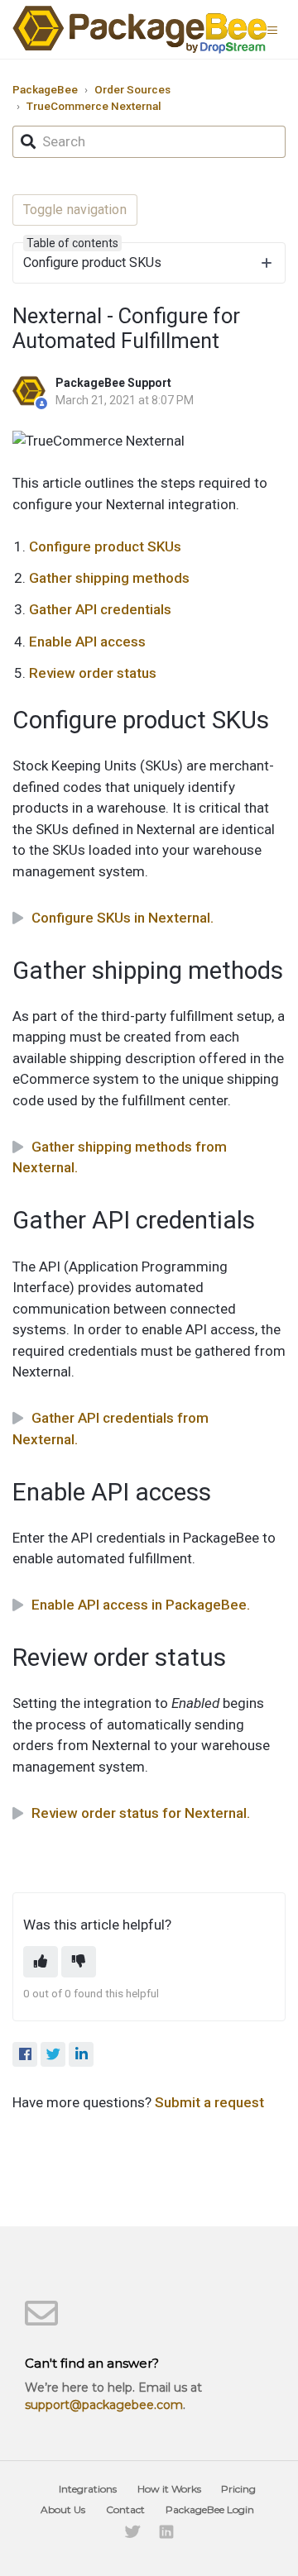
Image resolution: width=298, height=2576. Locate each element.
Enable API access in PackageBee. (141, 1605)
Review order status (93, 673)
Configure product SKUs (105, 546)
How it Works (169, 2489)
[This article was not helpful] (79, 1962)
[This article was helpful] (41, 1962)
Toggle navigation (75, 210)
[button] (276, 29)
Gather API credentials (100, 609)
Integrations (88, 2489)
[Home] (140, 29)
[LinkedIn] (81, 2054)
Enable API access (87, 642)
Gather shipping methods (109, 578)
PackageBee (45, 89)
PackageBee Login (210, 2509)
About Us (63, 2509)
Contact (125, 2509)
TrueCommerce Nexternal (94, 106)
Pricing (238, 2489)
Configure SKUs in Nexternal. (123, 918)
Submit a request (209, 2102)
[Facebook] (25, 2054)
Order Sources (132, 89)
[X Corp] (53, 2054)
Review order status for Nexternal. (141, 1813)
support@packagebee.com (104, 2405)
